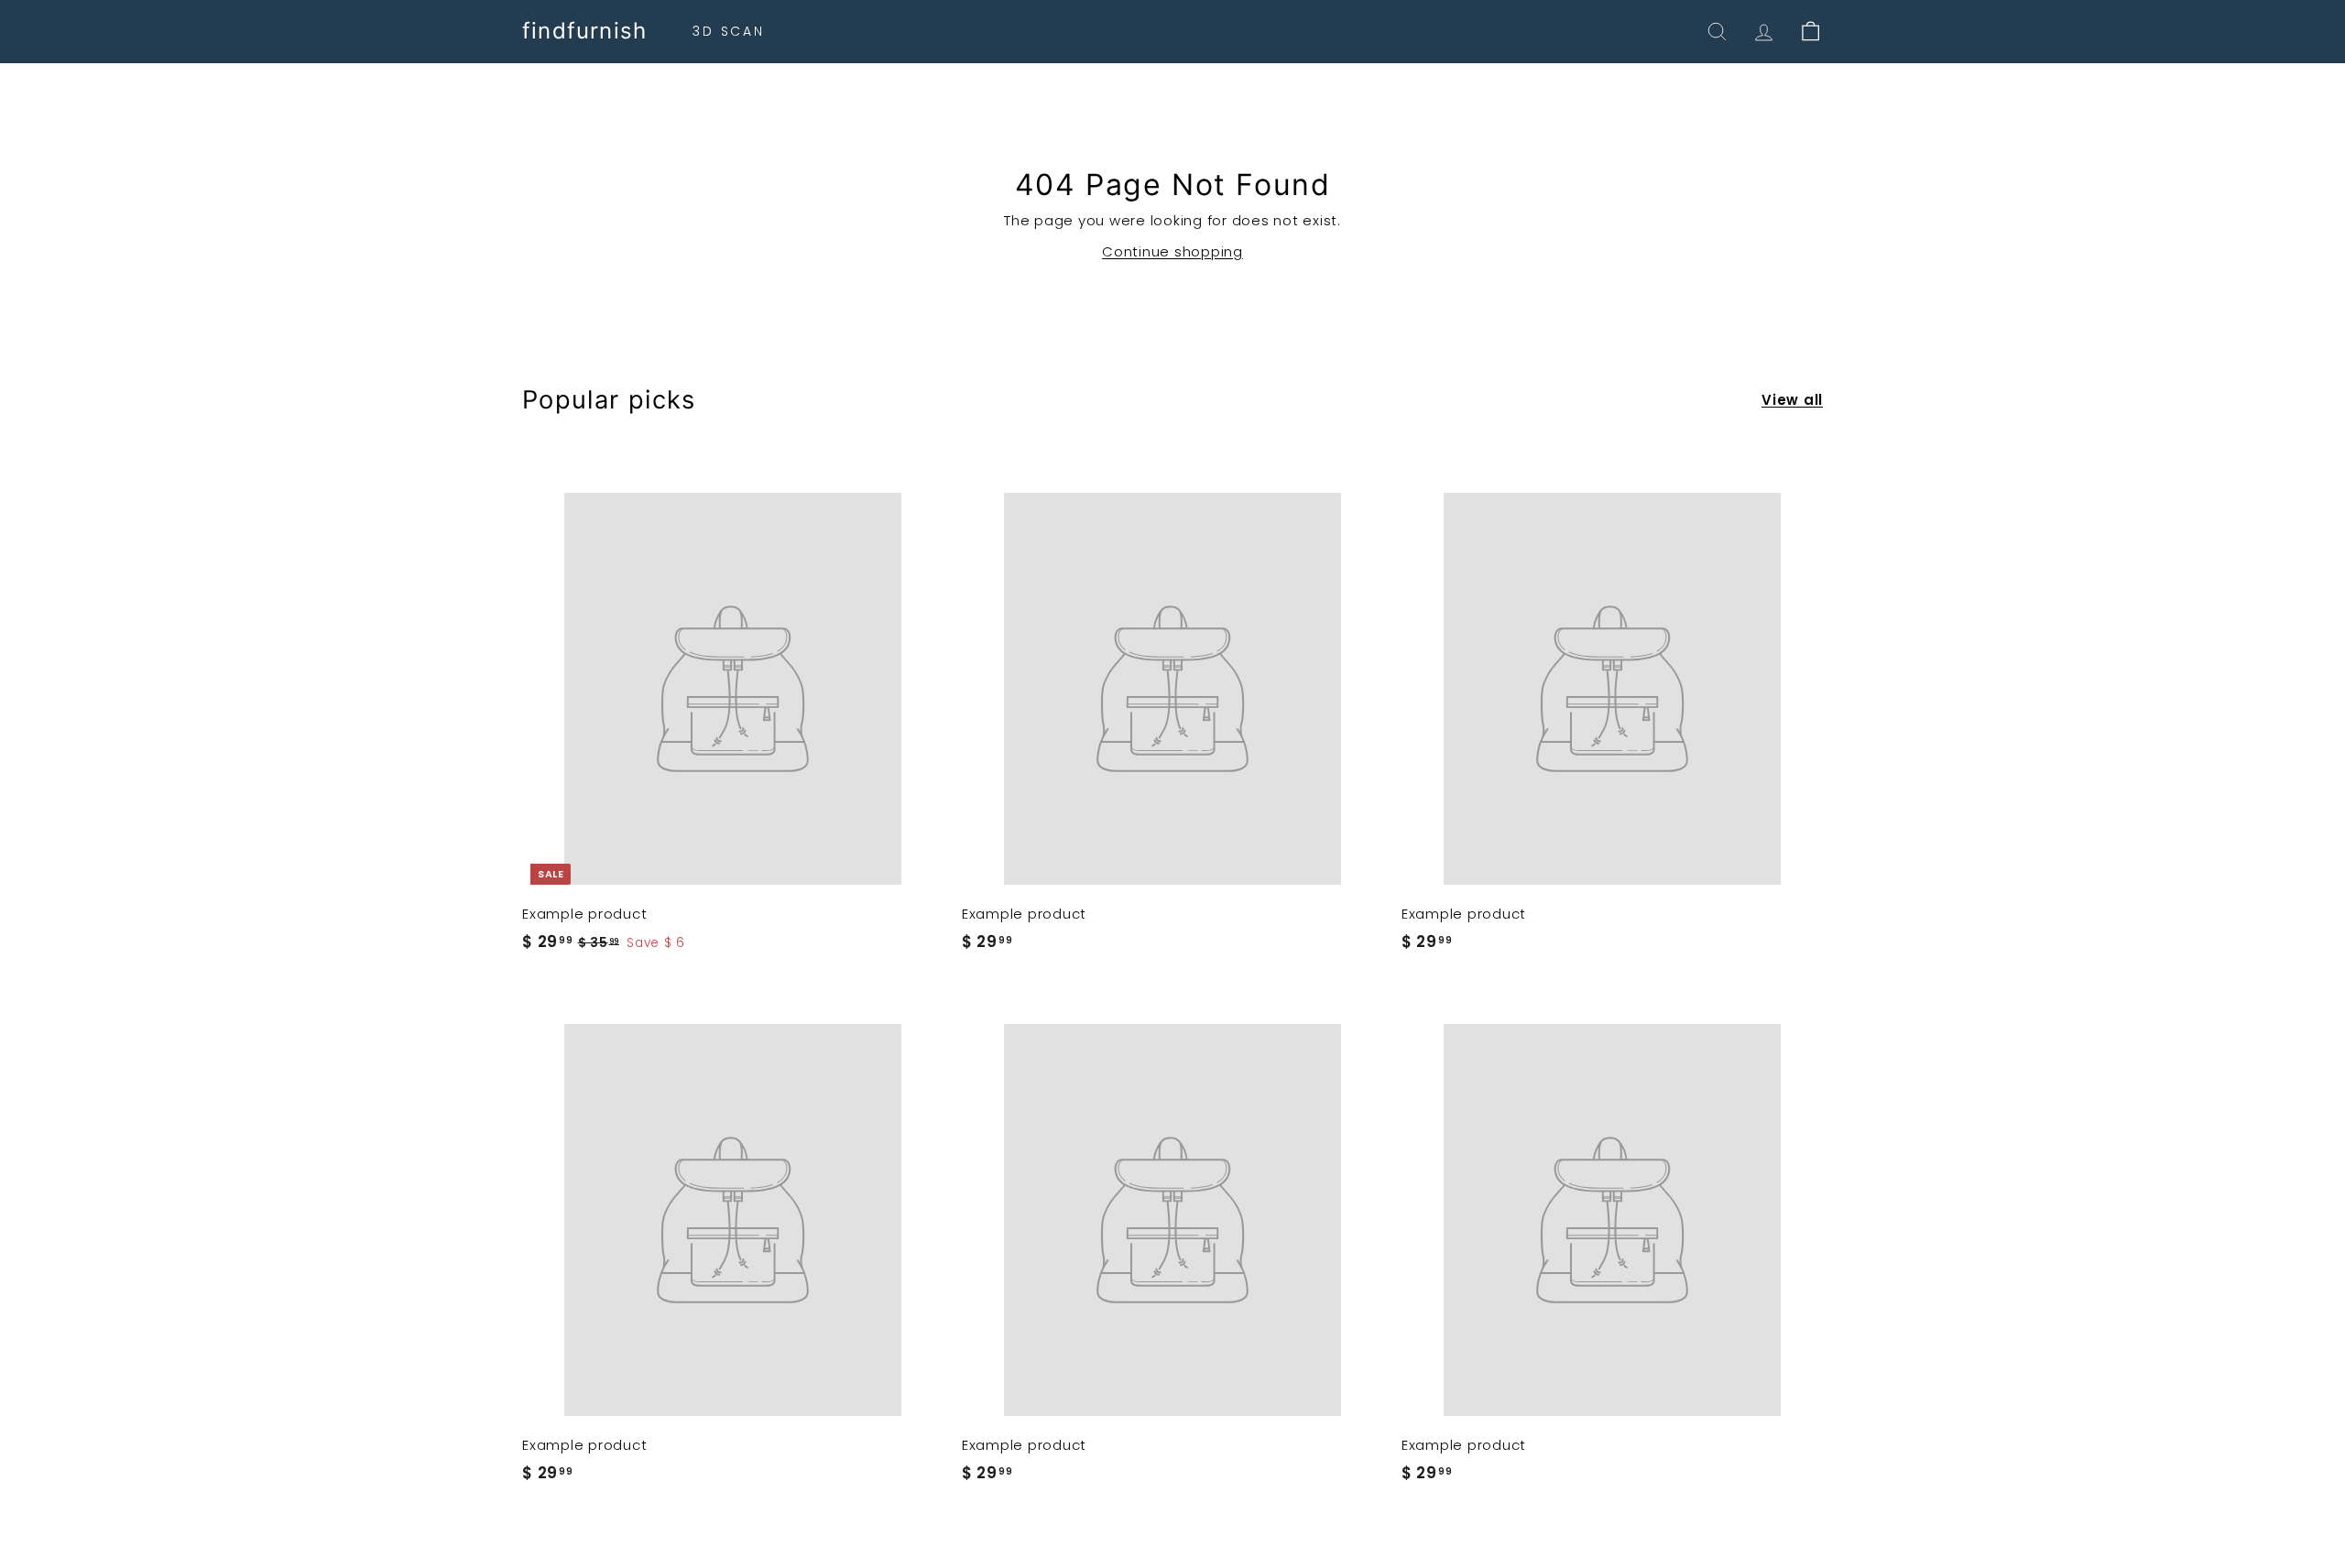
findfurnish (584, 31)
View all (1792, 400)
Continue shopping (1172, 251)
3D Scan (729, 31)
